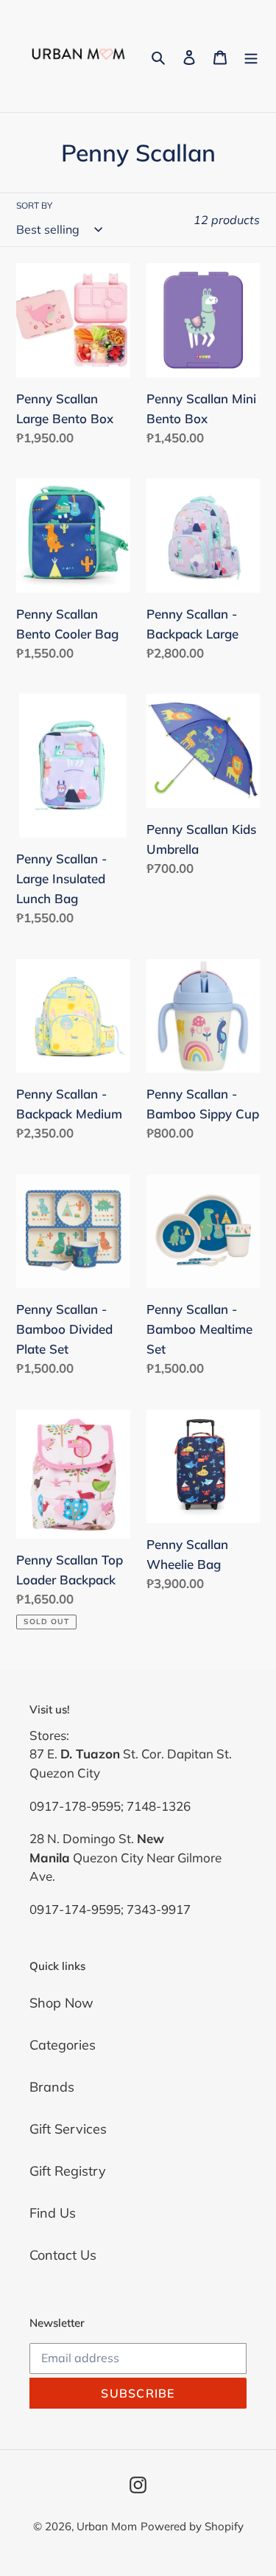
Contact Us (63, 2255)
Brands (52, 2087)
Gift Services (68, 2129)
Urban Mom (107, 2526)
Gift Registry (68, 2171)
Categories (63, 2045)
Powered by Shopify (192, 2526)
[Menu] (251, 56)
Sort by (34, 205)
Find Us (53, 2213)
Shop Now (61, 2003)
